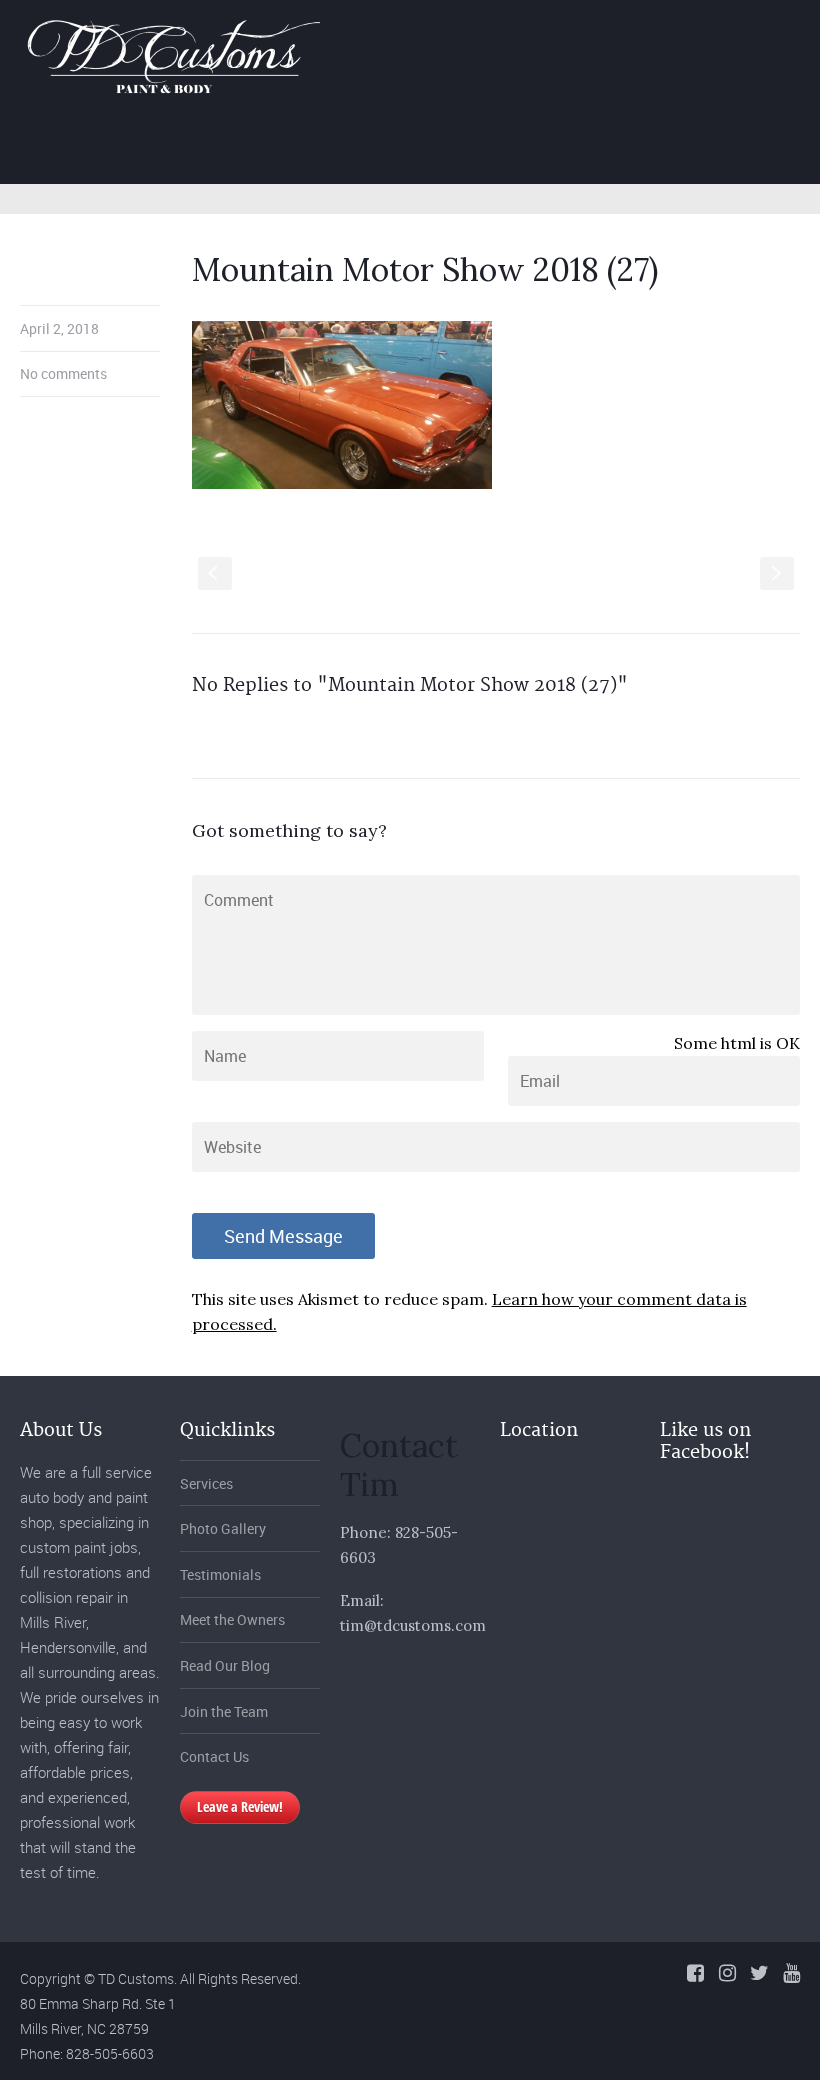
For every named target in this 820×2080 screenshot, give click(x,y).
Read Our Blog (225, 1665)
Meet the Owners (232, 1619)
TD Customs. (137, 1978)
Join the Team (224, 1711)
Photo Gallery (525, 150)
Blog (721, 150)
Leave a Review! (240, 1806)
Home (306, 150)
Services (402, 150)
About (638, 150)
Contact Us (214, 1756)
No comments (63, 373)
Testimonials (220, 1574)
